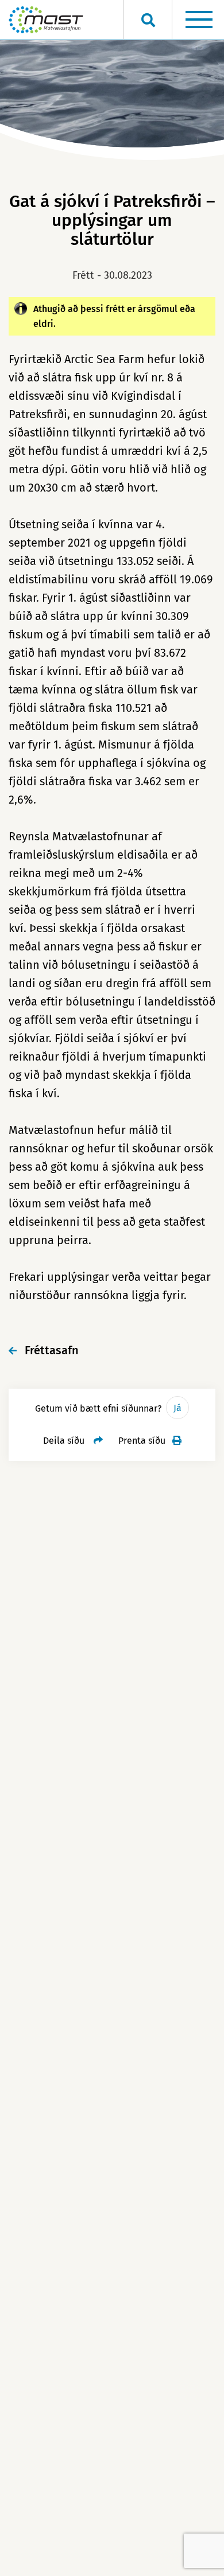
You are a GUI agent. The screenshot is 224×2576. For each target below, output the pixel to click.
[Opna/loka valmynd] (199, 20)
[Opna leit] (148, 20)
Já (177, 1408)
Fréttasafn (52, 1350)
